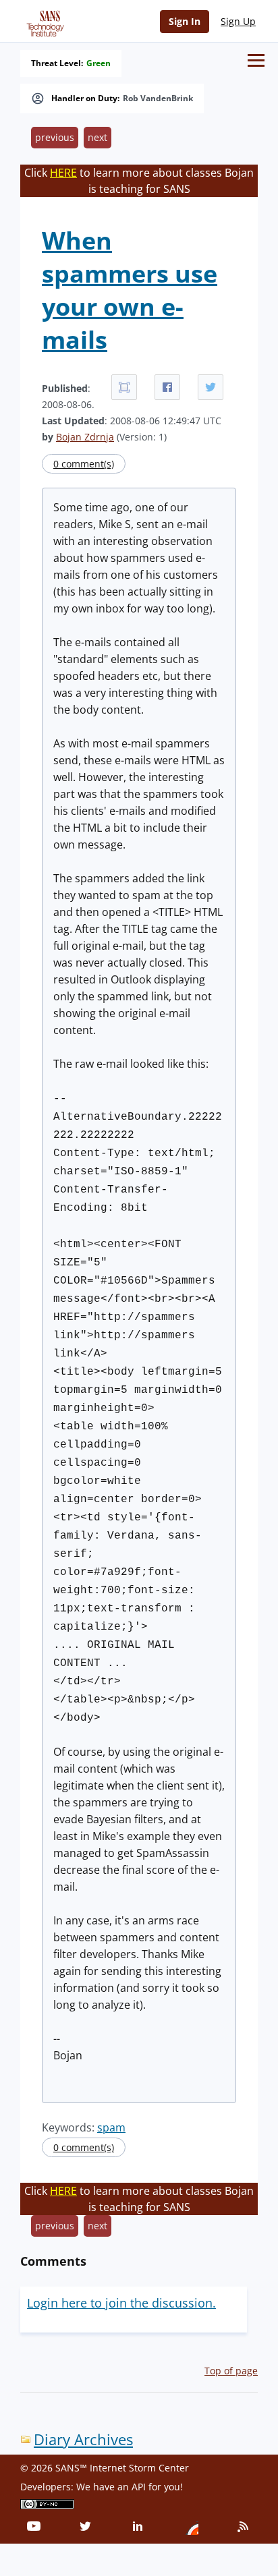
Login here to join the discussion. (121, 2303)
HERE (63, 173)
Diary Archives (83, 2439)
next (98, 137)
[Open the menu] (256, 60)
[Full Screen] (124, 387)
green (99, 63)
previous (55, 137)
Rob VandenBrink (158, 98)
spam (111, 2127)
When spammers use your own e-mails (130, 290)
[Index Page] (43, 21)
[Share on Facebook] (167, 387)
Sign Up (238, 21)
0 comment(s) (84, 464)
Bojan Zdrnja (85, 437)
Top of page (231, 2371)
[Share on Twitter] (211, 387)
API (139, 2487)
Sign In (185, 21)
